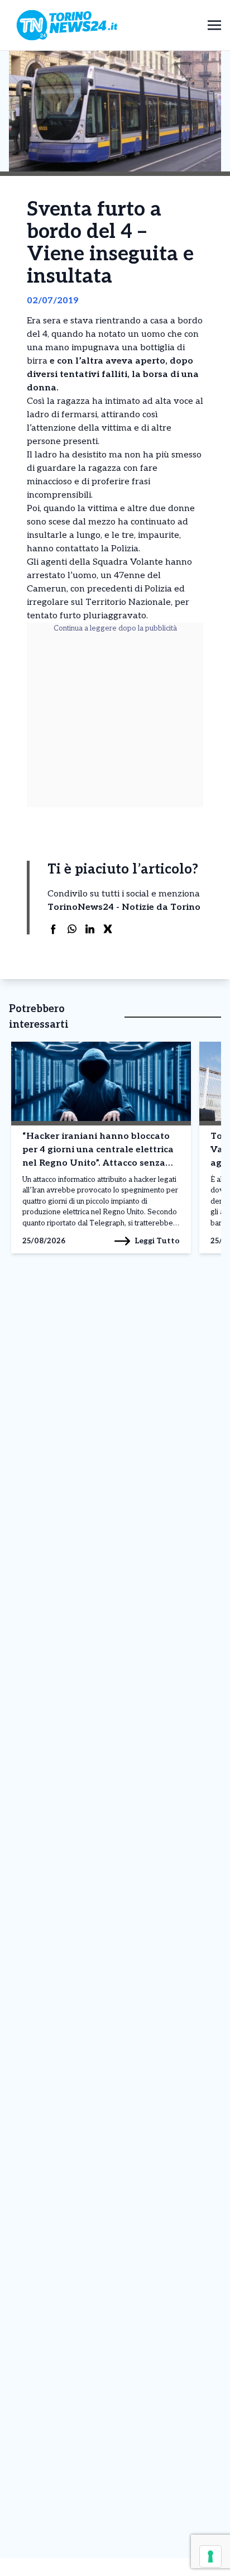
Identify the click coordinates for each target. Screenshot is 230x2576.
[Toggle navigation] (214, 25)
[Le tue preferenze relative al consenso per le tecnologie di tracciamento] (210, 2556)
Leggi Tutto (157, 1241)
